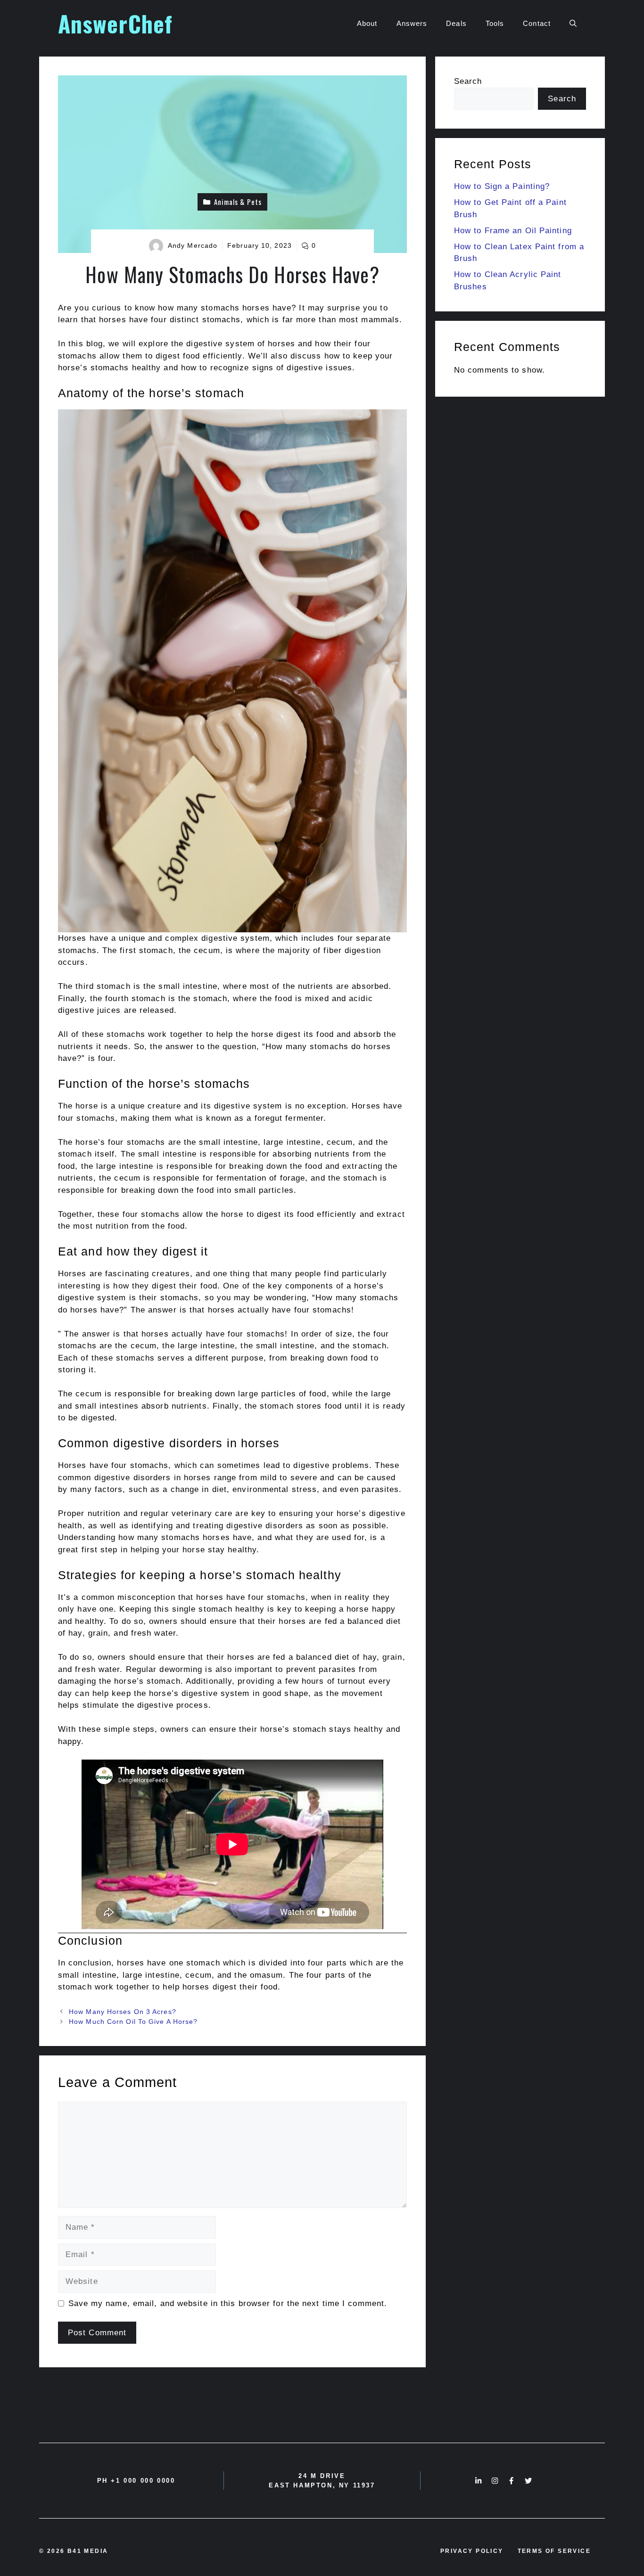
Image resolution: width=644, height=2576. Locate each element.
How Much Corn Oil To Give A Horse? (133, 2022)
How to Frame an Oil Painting (513, 231)
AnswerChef (115, 23)
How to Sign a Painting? (502, 186)
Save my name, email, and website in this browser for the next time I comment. (228, 2303)
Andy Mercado (193, 245)
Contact (537, 23)
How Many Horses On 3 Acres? (123, 2012)
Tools (495, 23)
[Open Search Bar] (573, 24)
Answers (412, 23)
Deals (456, 23)
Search (468, 81)
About (367, 23)
